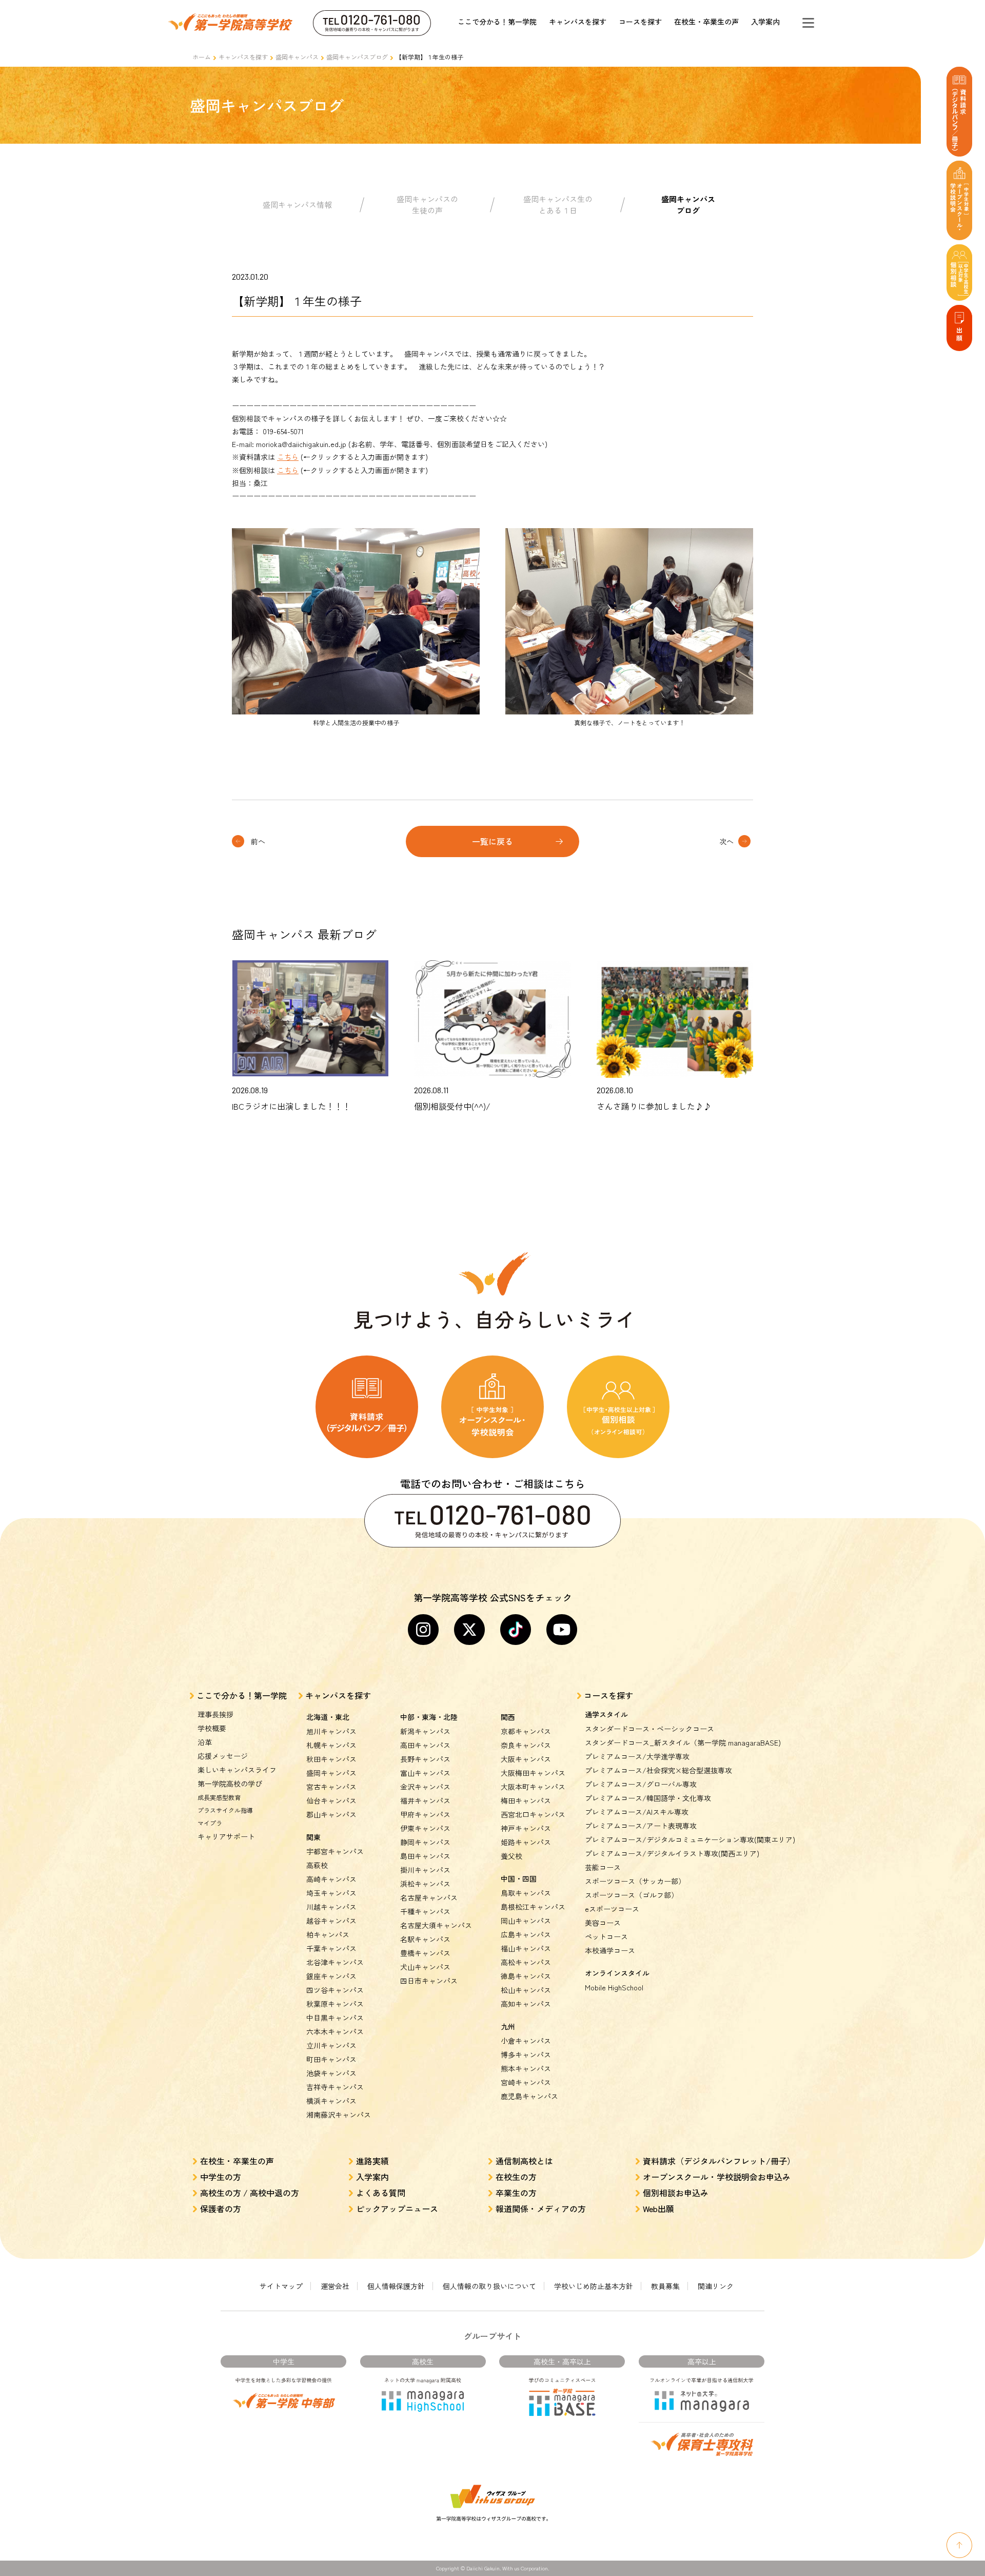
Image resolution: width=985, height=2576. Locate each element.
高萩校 (317, 1865)
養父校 (511, 1856)
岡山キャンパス (526, 1921)
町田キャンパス (331, 2059)
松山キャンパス (526, 1990)
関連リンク (716, 2286)
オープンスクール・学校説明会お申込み (717, 2177)
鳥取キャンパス (526, 1893)
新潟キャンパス (425, 1731)
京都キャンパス (526, 1731)
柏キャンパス (328, 1934)
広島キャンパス (526, 1934)
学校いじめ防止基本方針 (594, 2286)
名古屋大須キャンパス (436, 1925)
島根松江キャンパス (533, 1907)
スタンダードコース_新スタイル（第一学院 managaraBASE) (683, 1742)
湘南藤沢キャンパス (339, 2115)
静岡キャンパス (425, 1842)
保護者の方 (221, 2209)
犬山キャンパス (425, 1967)
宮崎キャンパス (526, 2082)
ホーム (202, 57)
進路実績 (372, 2161)
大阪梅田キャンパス (533, 1773)
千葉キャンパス (331, 1948)
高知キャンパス (526, 2004)
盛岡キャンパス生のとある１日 (558, 205)
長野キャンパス (425, 1759)
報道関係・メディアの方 (541, 2209)
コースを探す (640, 22)
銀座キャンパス (331, 1976)
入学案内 (765, 22)
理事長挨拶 (215, 1714)
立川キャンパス (331, 2045)
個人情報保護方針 (396, 2286)
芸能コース (603, 1867)
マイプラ (210, 1823)
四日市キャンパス (429, 1981)
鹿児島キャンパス (529, 2096)
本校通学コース (610, 1950)
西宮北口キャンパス (533, 1814)
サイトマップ (281, 2286)
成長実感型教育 (219, 1797)
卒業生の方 (516, 2193)
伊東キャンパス (425, 1828)
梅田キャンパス (526, 1800)
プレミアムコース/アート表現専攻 (641, 1826)
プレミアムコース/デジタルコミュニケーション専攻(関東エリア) (690, 1839)
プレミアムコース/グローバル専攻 (641, 1784)
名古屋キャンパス (429, 1897)
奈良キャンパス (526, 1745)
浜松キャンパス (425, 1884)
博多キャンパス (526, 2055)
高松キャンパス (526, 1962)
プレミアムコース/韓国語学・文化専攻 (648, 1798)
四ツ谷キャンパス (335, 1990)
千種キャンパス (425, 1911)
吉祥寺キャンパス (335, 2087)
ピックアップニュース (397, 2209)
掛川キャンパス (425, 1870)
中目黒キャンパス (335, 2018)
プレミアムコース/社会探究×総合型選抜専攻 (658, 1770)
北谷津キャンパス (335, 1962)
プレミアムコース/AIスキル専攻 (637, 1812)
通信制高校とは (524, 2161)
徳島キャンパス (526, 1976)
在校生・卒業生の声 (706, 22)
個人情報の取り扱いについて (489, 2286)
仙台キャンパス (331, 1800)
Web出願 (658, 2209)
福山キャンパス (526, 1948)
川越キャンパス (331, 1907)
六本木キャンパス (335, 2031)
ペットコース (606, 1936)
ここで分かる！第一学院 (497, 22)
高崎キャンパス (331, 1879)
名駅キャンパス (425, 1939)
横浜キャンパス (331, 2101)
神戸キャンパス (526, 1828)
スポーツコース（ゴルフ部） (632, 1895)
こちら (288, 457)
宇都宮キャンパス (335, 1851)
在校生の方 (516, 2177)
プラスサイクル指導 (225, 1810)
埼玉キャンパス (331, 1893)
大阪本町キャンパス (533, 1787)
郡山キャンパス (331, 1814)
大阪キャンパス (526, 1759)
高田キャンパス (425, 1745)
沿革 (205, 1742)
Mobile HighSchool (614, 1987)
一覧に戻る (493, 841)
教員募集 (665, 2286)
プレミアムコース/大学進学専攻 (637, 1756)
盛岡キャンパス (297, 57)
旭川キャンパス (331, 1731)
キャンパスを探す (578, 22)
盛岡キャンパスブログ (357, 57)
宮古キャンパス (331, 1787)
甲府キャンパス (425, 1814)
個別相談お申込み (676, 2193)
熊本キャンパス (526, 2068)
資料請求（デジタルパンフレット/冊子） (719, 2161)
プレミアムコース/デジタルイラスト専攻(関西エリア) (672, 1853)
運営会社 (335, 2286)
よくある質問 (381, 2193)
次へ (726, 841)
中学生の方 (221, 2177)
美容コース (603, 1923)
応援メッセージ (223, 1756)
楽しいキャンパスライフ (237, 1770)
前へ (258, 841)
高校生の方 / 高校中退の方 (250, 2193)
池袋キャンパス (331, 2073)
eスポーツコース (612, 1909)
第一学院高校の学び (230, 1784)
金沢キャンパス (425, 1787)
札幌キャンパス (331, 1745)
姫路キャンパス (526, 1842)
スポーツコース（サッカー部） (635, 1881)
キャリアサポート (226, 1836)
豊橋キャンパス (425, 1953)
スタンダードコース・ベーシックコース (649, 1729)
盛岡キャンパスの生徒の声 (427, 205)
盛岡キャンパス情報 (297, 205)
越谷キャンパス (331, 1921)
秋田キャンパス (331, 1759)
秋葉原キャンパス (335, 2004)
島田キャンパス (425, 1856)
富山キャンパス (425, 1773)
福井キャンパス (425, 1800)
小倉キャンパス (526, 2041)
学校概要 (212, 1728)
